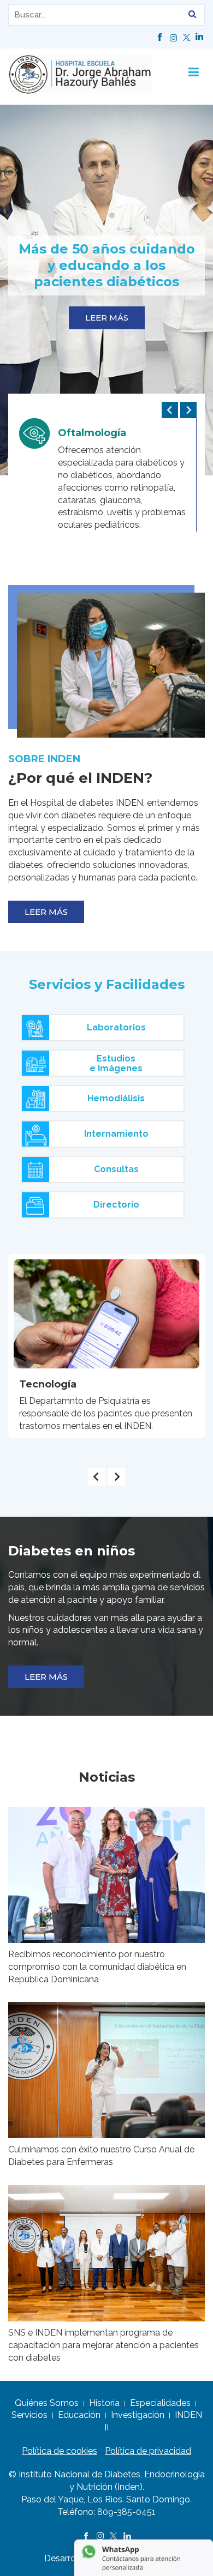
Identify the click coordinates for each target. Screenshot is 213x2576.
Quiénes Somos (47, 2403)
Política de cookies (60, 2451)
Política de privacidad (148, 2451)
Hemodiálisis (116, 1098)
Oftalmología (92, 433)
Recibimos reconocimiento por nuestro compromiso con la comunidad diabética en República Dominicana (97, 1967)
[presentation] (170, 410)
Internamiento (116, 1134)
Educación (79, 2415)
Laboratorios (116, 1027)
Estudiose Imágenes (116, 1063)
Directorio (116, 1205)
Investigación (138, 2415)
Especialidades (160, 2403)
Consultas (116, 1169)
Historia (104, 2403)
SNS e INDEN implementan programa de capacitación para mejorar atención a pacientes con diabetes (103, 2345)
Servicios (29, 2415)
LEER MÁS (107, 318)
